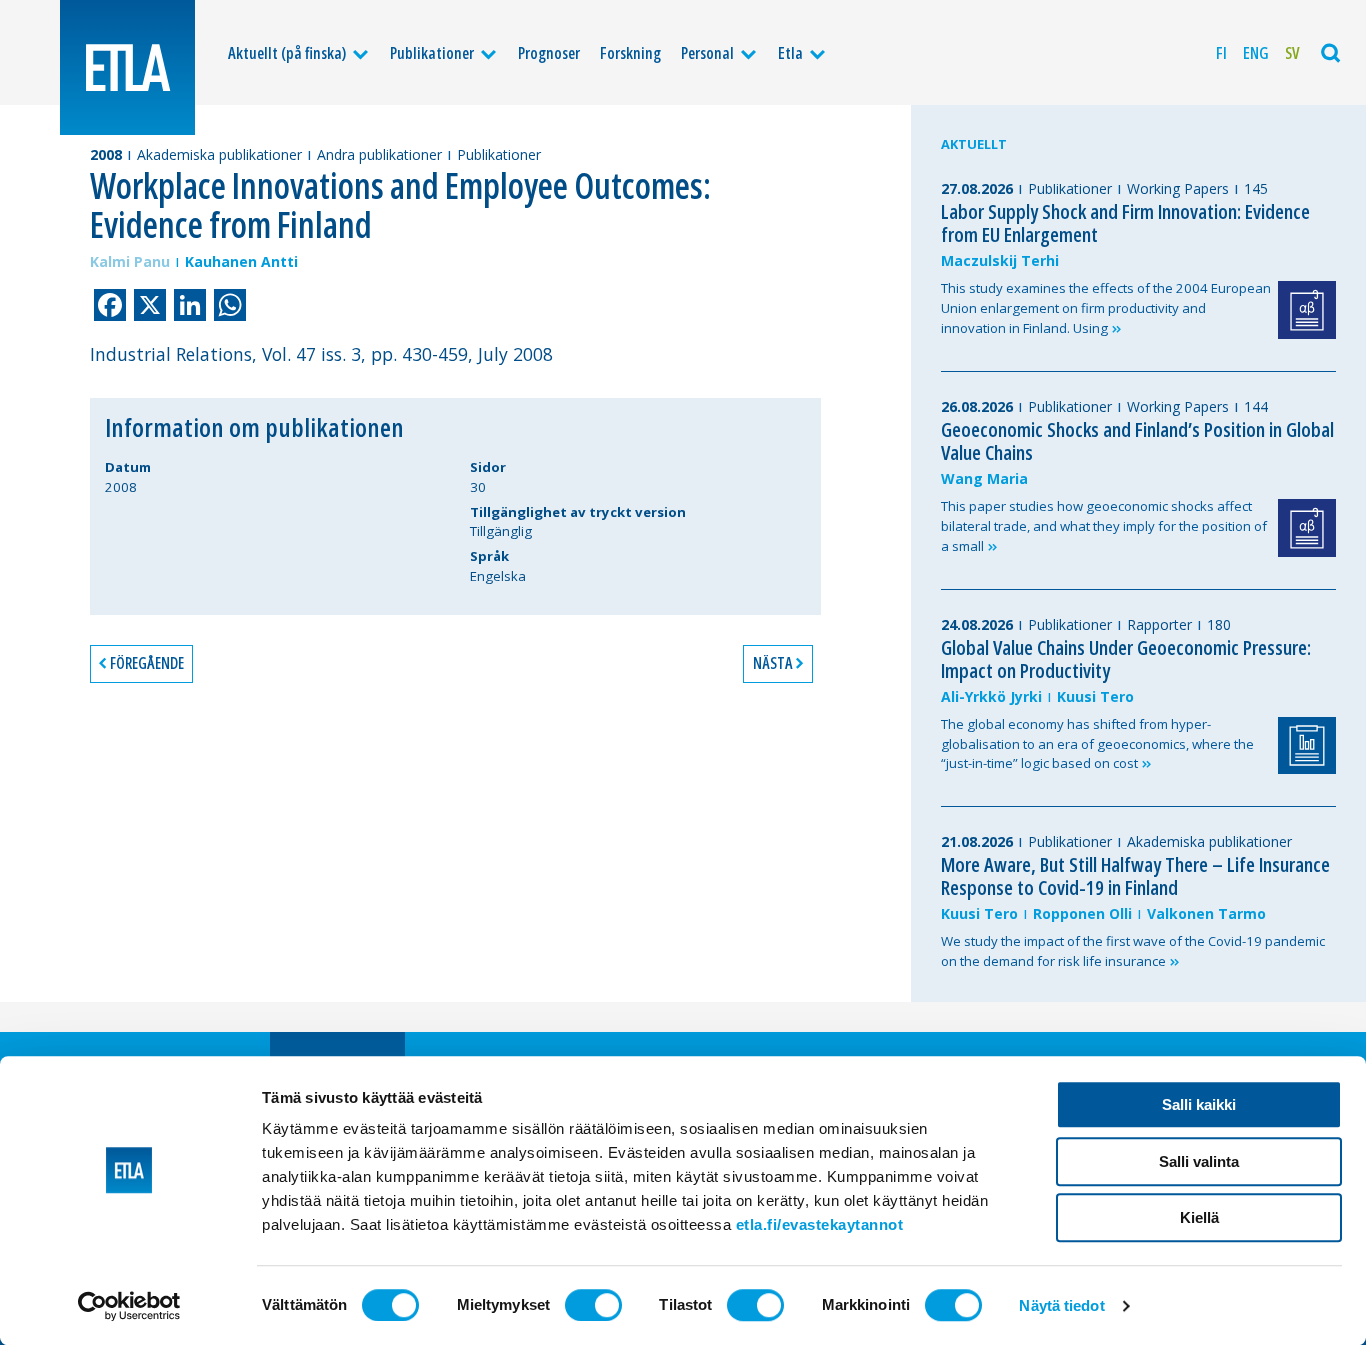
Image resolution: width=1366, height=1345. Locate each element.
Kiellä (1199, 1217)
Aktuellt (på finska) (287, 53)
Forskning (630, 53)
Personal (707, 53)
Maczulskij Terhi (1000, 260)
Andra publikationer (379, 154)
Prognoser (549, 53)
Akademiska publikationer (219, 154)
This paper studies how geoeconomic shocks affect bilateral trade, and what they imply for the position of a (1104, 526)
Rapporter (1159, 624)
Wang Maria (984, 478)
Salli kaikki (1199, 1104)
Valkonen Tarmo (1206, 913)
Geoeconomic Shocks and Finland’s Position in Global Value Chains (1137, 441)
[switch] (593, 1305)
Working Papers (1178, 188)
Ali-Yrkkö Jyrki (991, 696)
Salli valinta (1199, 1161)
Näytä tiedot (1061, 1305)
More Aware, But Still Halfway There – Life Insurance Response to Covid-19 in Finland (1135, 876)
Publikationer (432, 53)
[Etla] (127, 67)
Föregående (147, 663)
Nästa (772, 663)
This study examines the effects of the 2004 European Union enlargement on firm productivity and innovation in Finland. (1106, 308)
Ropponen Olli (1082, 913)
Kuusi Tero (1095, 696)
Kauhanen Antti (241, 261)
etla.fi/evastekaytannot (820, 1224)
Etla (790, 53)
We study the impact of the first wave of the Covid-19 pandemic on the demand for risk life (1133, 951)
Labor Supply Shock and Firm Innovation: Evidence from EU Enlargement (1125, 223)
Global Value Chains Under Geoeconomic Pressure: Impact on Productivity (1126, 659)
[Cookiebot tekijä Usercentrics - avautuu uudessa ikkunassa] (129, 1306)
